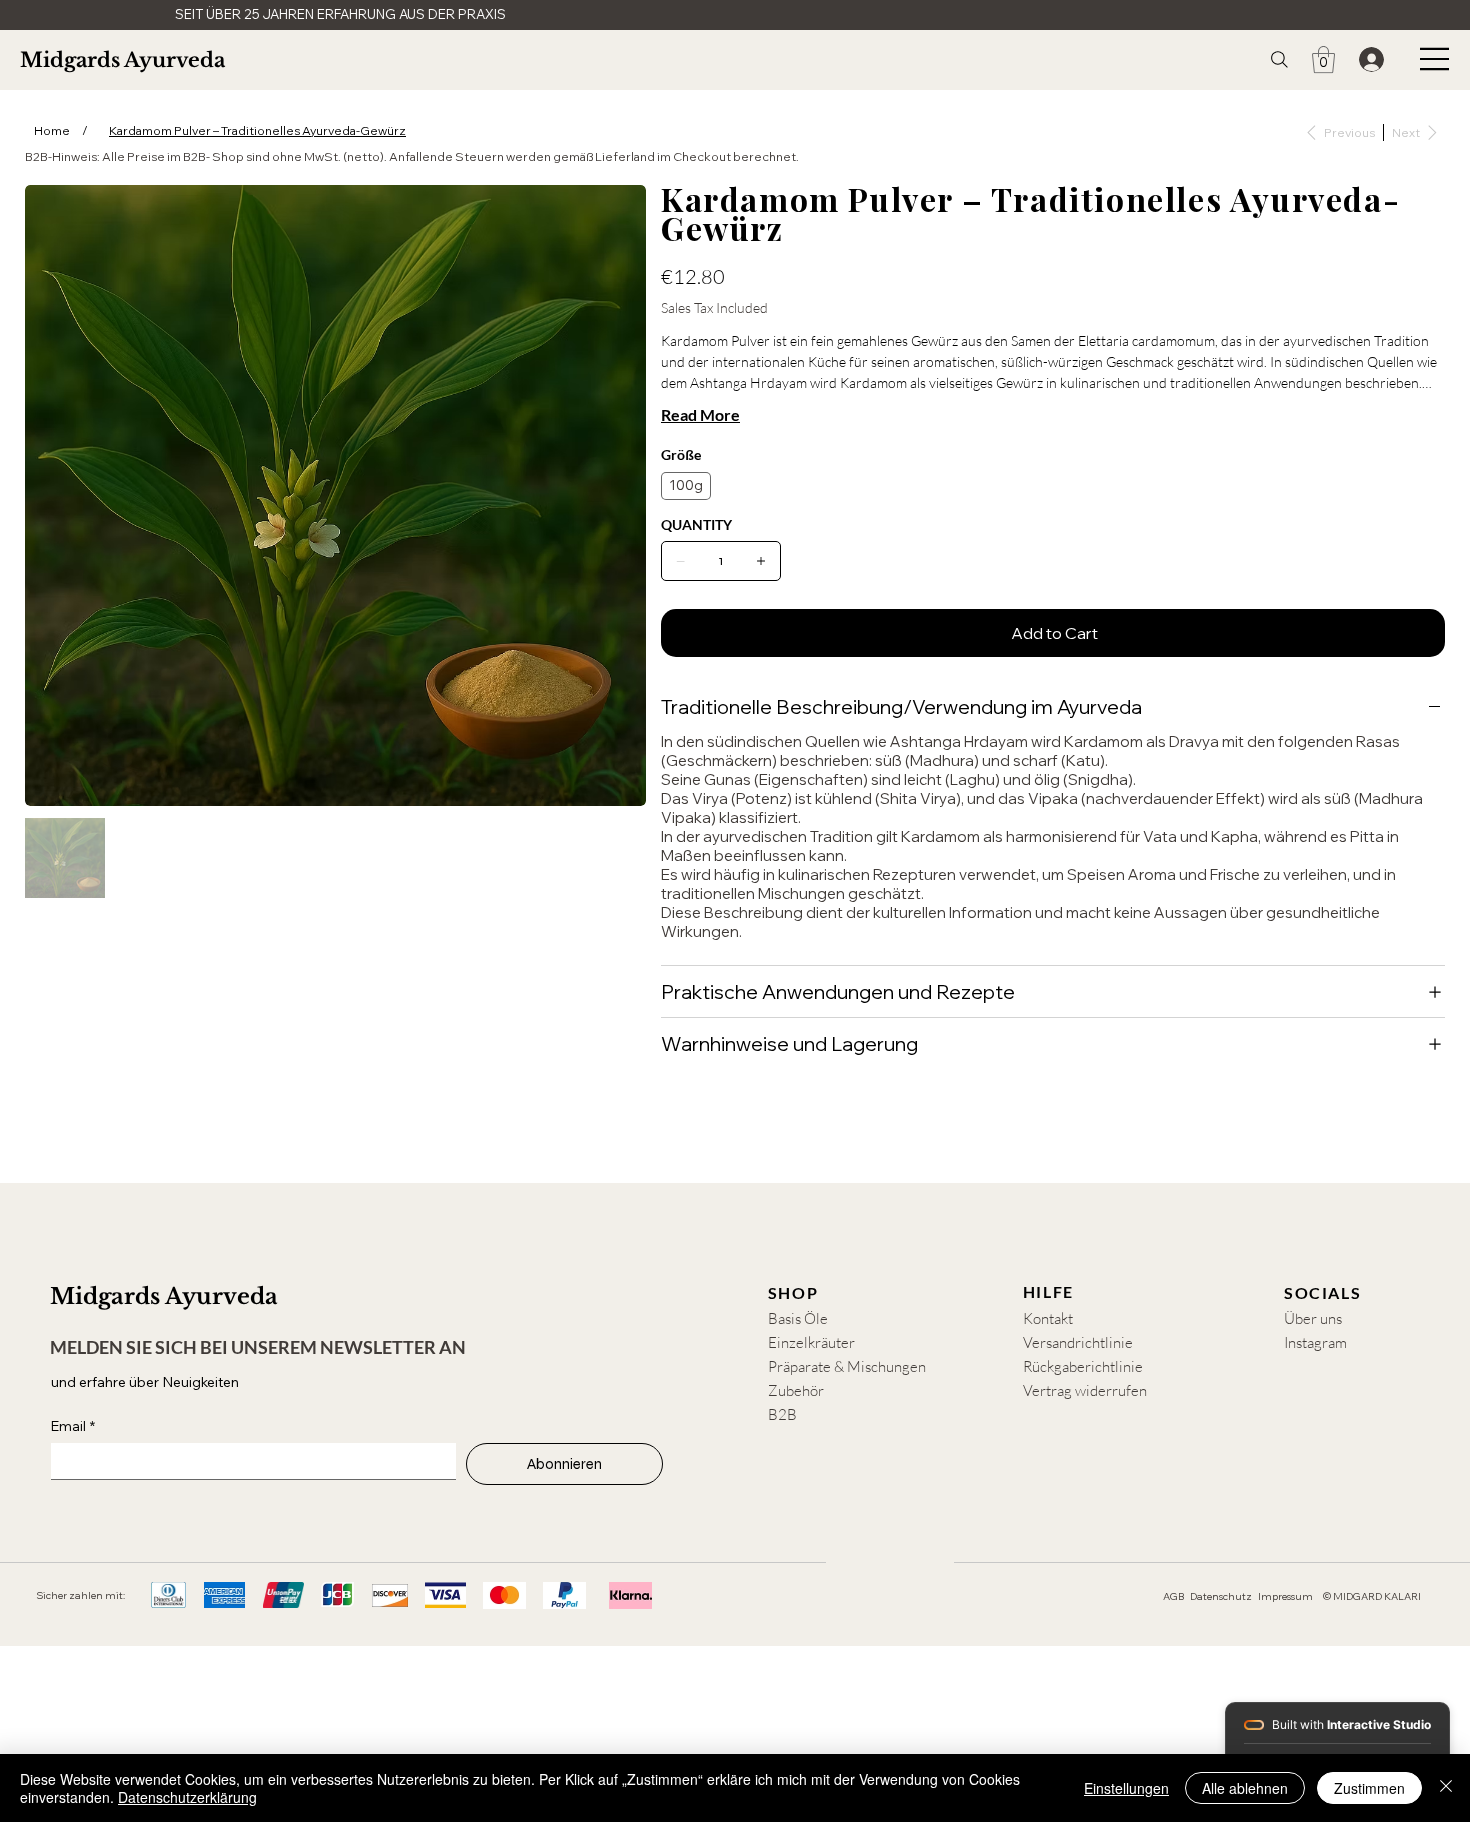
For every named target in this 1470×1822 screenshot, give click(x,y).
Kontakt (1048, 1318)
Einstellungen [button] (1126, 1788)
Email (73, 1426)
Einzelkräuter (811, 1342)
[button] (1323, 59)
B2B (782, 1414)
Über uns (1313, 1318)
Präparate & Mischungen (847, 1366)
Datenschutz (1221, 1596)
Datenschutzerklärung (187, 1797)
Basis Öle (798, 1318)
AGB (1173, 1596)
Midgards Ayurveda (122, 60)
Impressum (1285, 1596)
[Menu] (1435, 59)
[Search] (1279, 59)
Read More (700, 414)
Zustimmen (1369, 1788)
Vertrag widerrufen (1085, 1390)
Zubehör (796, 1390)
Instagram (1315, 1342)
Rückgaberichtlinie (1083, 1366)
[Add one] (761, 561)
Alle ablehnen (1245, 1788)
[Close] (1446, 1788)
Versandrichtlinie (1078, 1342)
